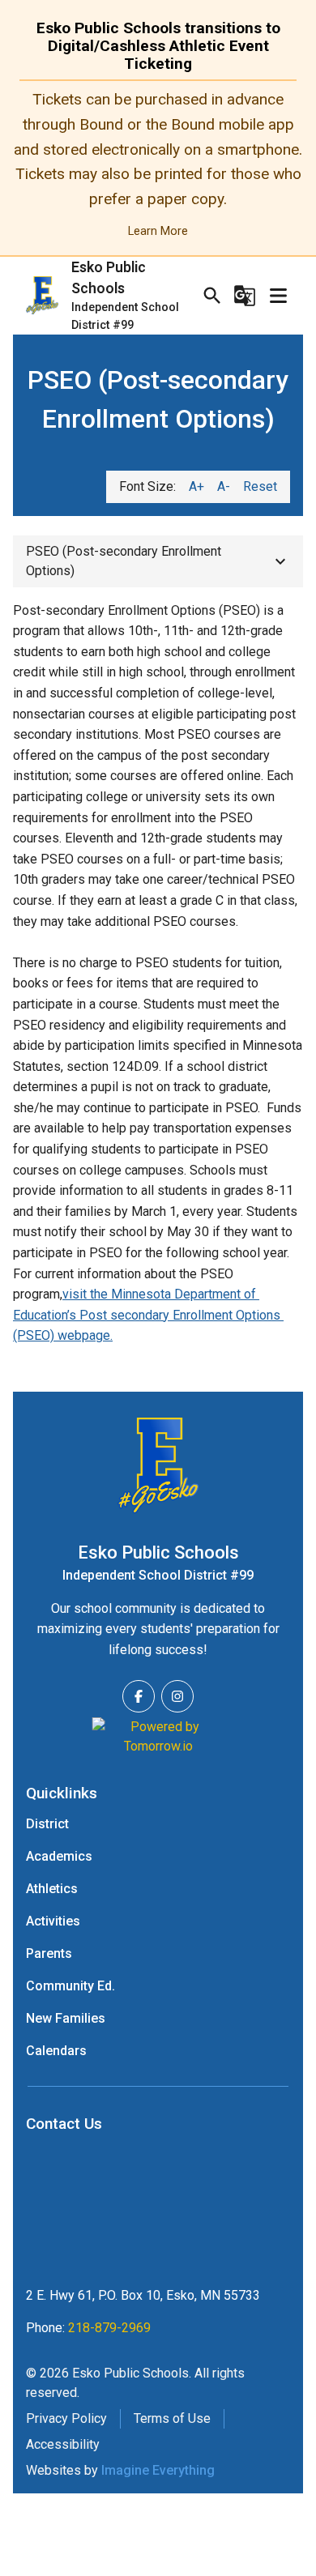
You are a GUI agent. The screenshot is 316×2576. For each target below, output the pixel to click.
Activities (53, 1921)
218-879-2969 (109, 2328)
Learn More (158, 231)
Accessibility (63, 2444)
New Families (66, 2018)
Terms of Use (172, 2418)
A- (224, 486)
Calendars (56, 2051)
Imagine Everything (158, 2470)
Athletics (52, 1889)
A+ (196, 486)
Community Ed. (70, 1986)
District (47, 1824)
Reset (260, 486)
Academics (59, 1856)
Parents (49, 1953)
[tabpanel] (158, 164)
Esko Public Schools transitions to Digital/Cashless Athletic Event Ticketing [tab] (158, 46)
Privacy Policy (66, 2418)
